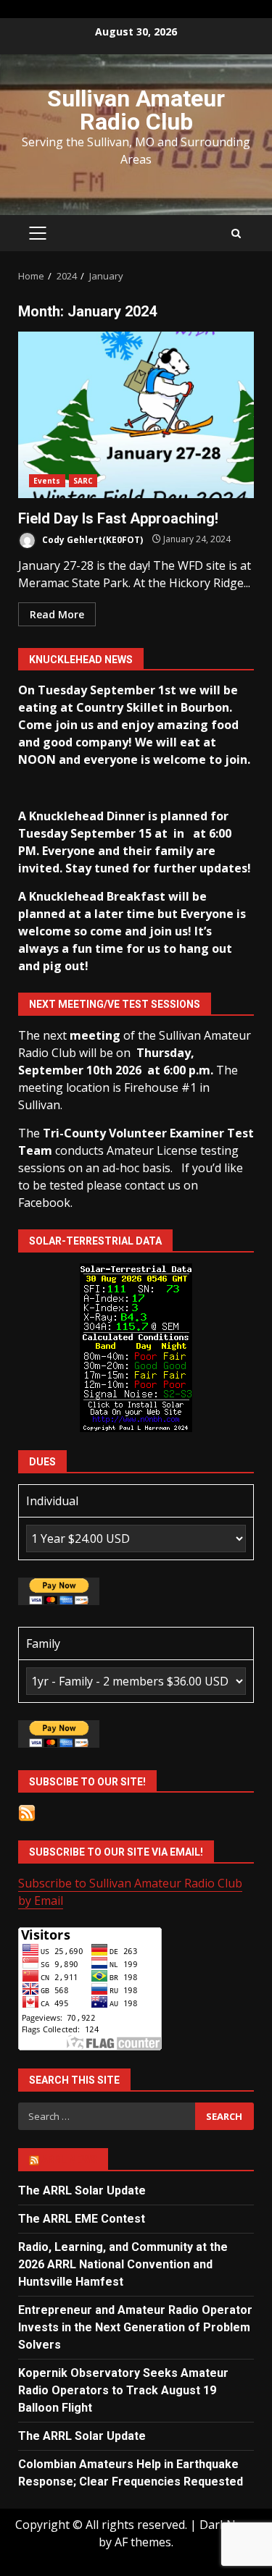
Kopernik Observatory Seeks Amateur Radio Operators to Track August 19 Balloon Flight (123, 2390)
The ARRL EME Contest (82, 2219)
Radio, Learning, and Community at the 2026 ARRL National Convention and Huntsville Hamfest (123, 2264)
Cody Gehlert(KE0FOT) (91, 539)
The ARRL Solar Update (82, 2190)
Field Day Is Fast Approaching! (136, 415)
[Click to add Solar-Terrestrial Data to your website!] (136, 1347)
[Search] (236, 233)
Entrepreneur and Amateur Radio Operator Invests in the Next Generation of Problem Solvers (135, 2327)
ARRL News (69, 2160)
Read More (57, 614)
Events (47, 481)
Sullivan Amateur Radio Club (136, 110)
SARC (83, 481)
